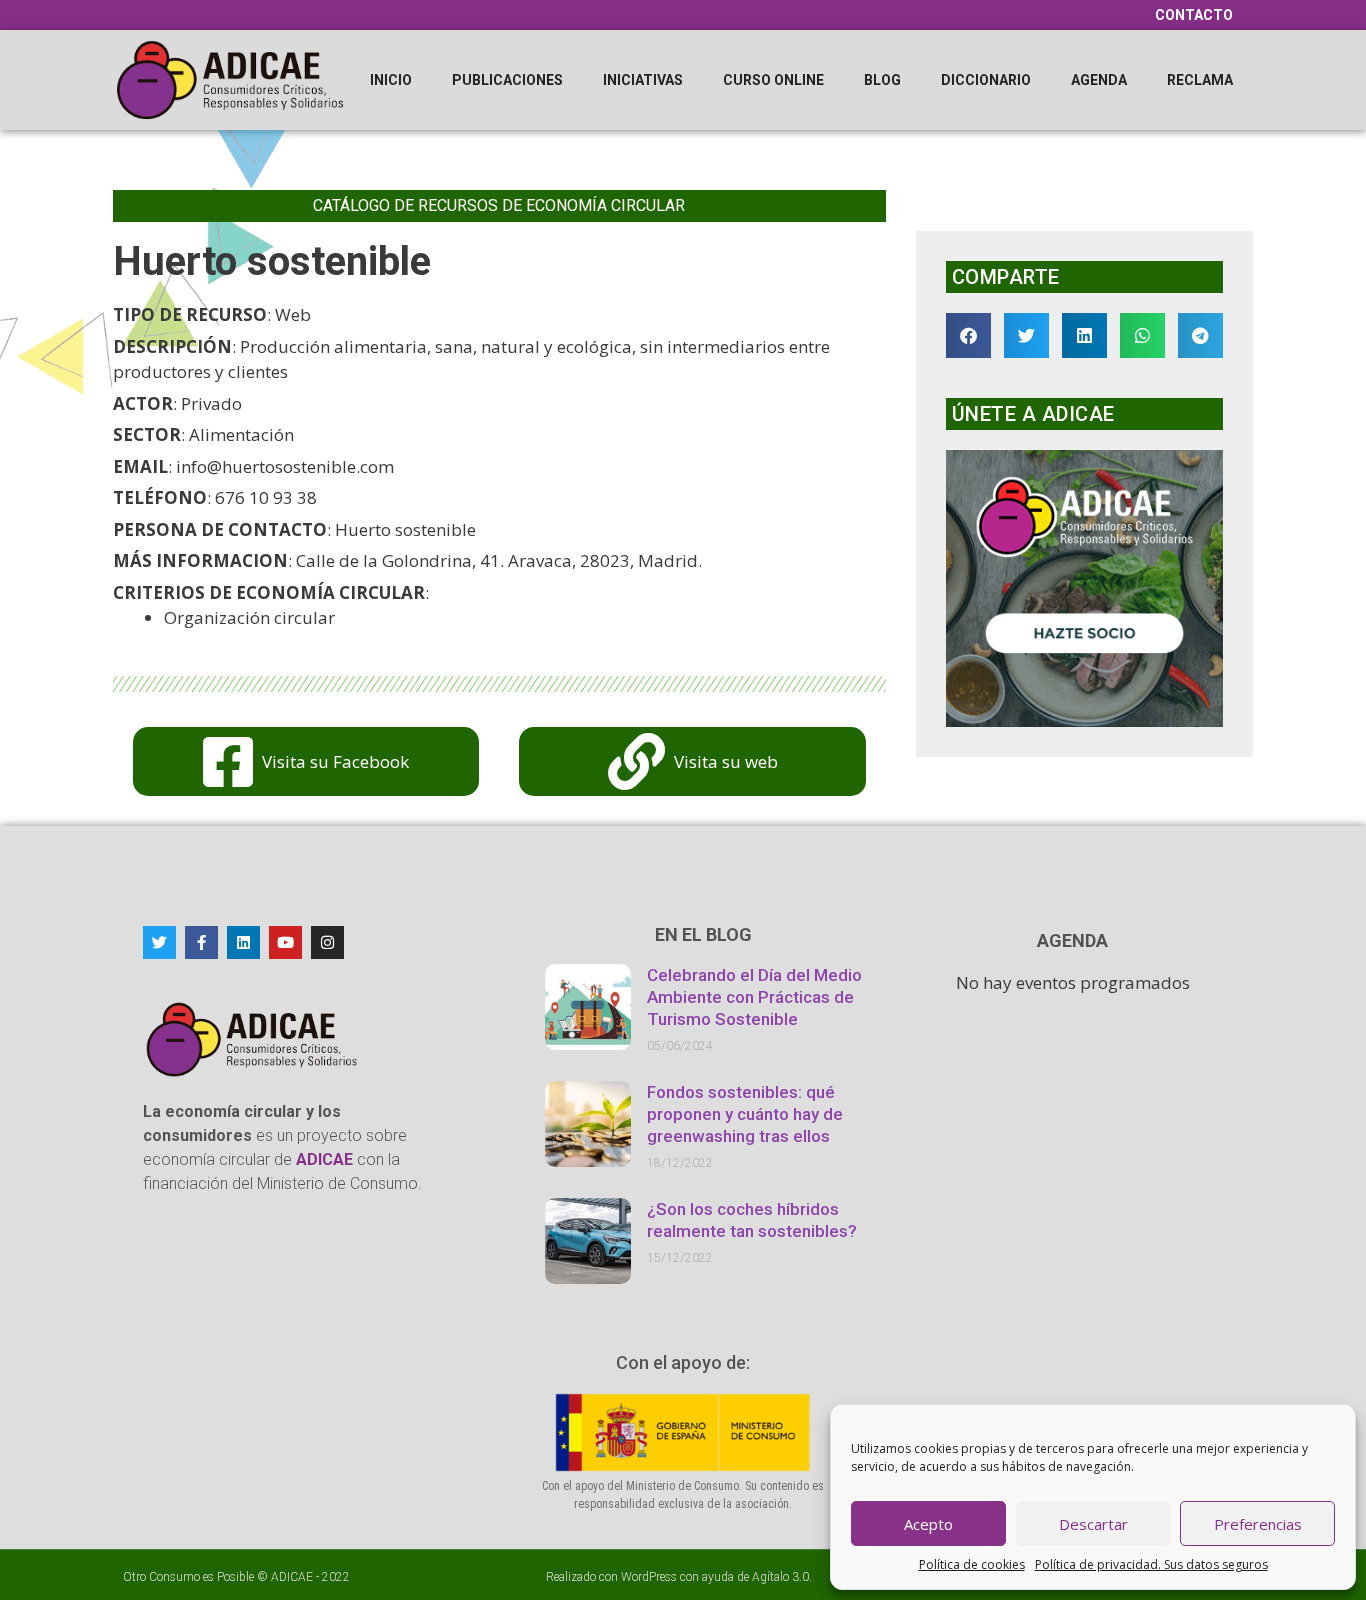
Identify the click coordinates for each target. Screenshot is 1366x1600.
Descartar (1093, 1524)
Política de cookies (972, 1564)
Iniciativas (643, 80)
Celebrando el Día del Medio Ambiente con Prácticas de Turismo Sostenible (754, 997)
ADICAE (292, 1577)
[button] (968, 335)
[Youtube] (285, 942)
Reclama (1200, 80)
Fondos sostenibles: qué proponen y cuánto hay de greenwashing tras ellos (745, 1114)
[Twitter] (159, 942)
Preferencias (1258, 1524)
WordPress (649, 1577)
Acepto (928, 1524)
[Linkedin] (243, 942)
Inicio (391, 80)
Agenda (1099, 80)
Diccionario (986, 80)
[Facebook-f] (201, 942)
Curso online (773, 80)
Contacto (1194, 15)
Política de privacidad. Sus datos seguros (1151, 1564)
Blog (882, 80)
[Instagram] (327, 942)
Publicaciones (507, 80)
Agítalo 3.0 (780, 1577)
